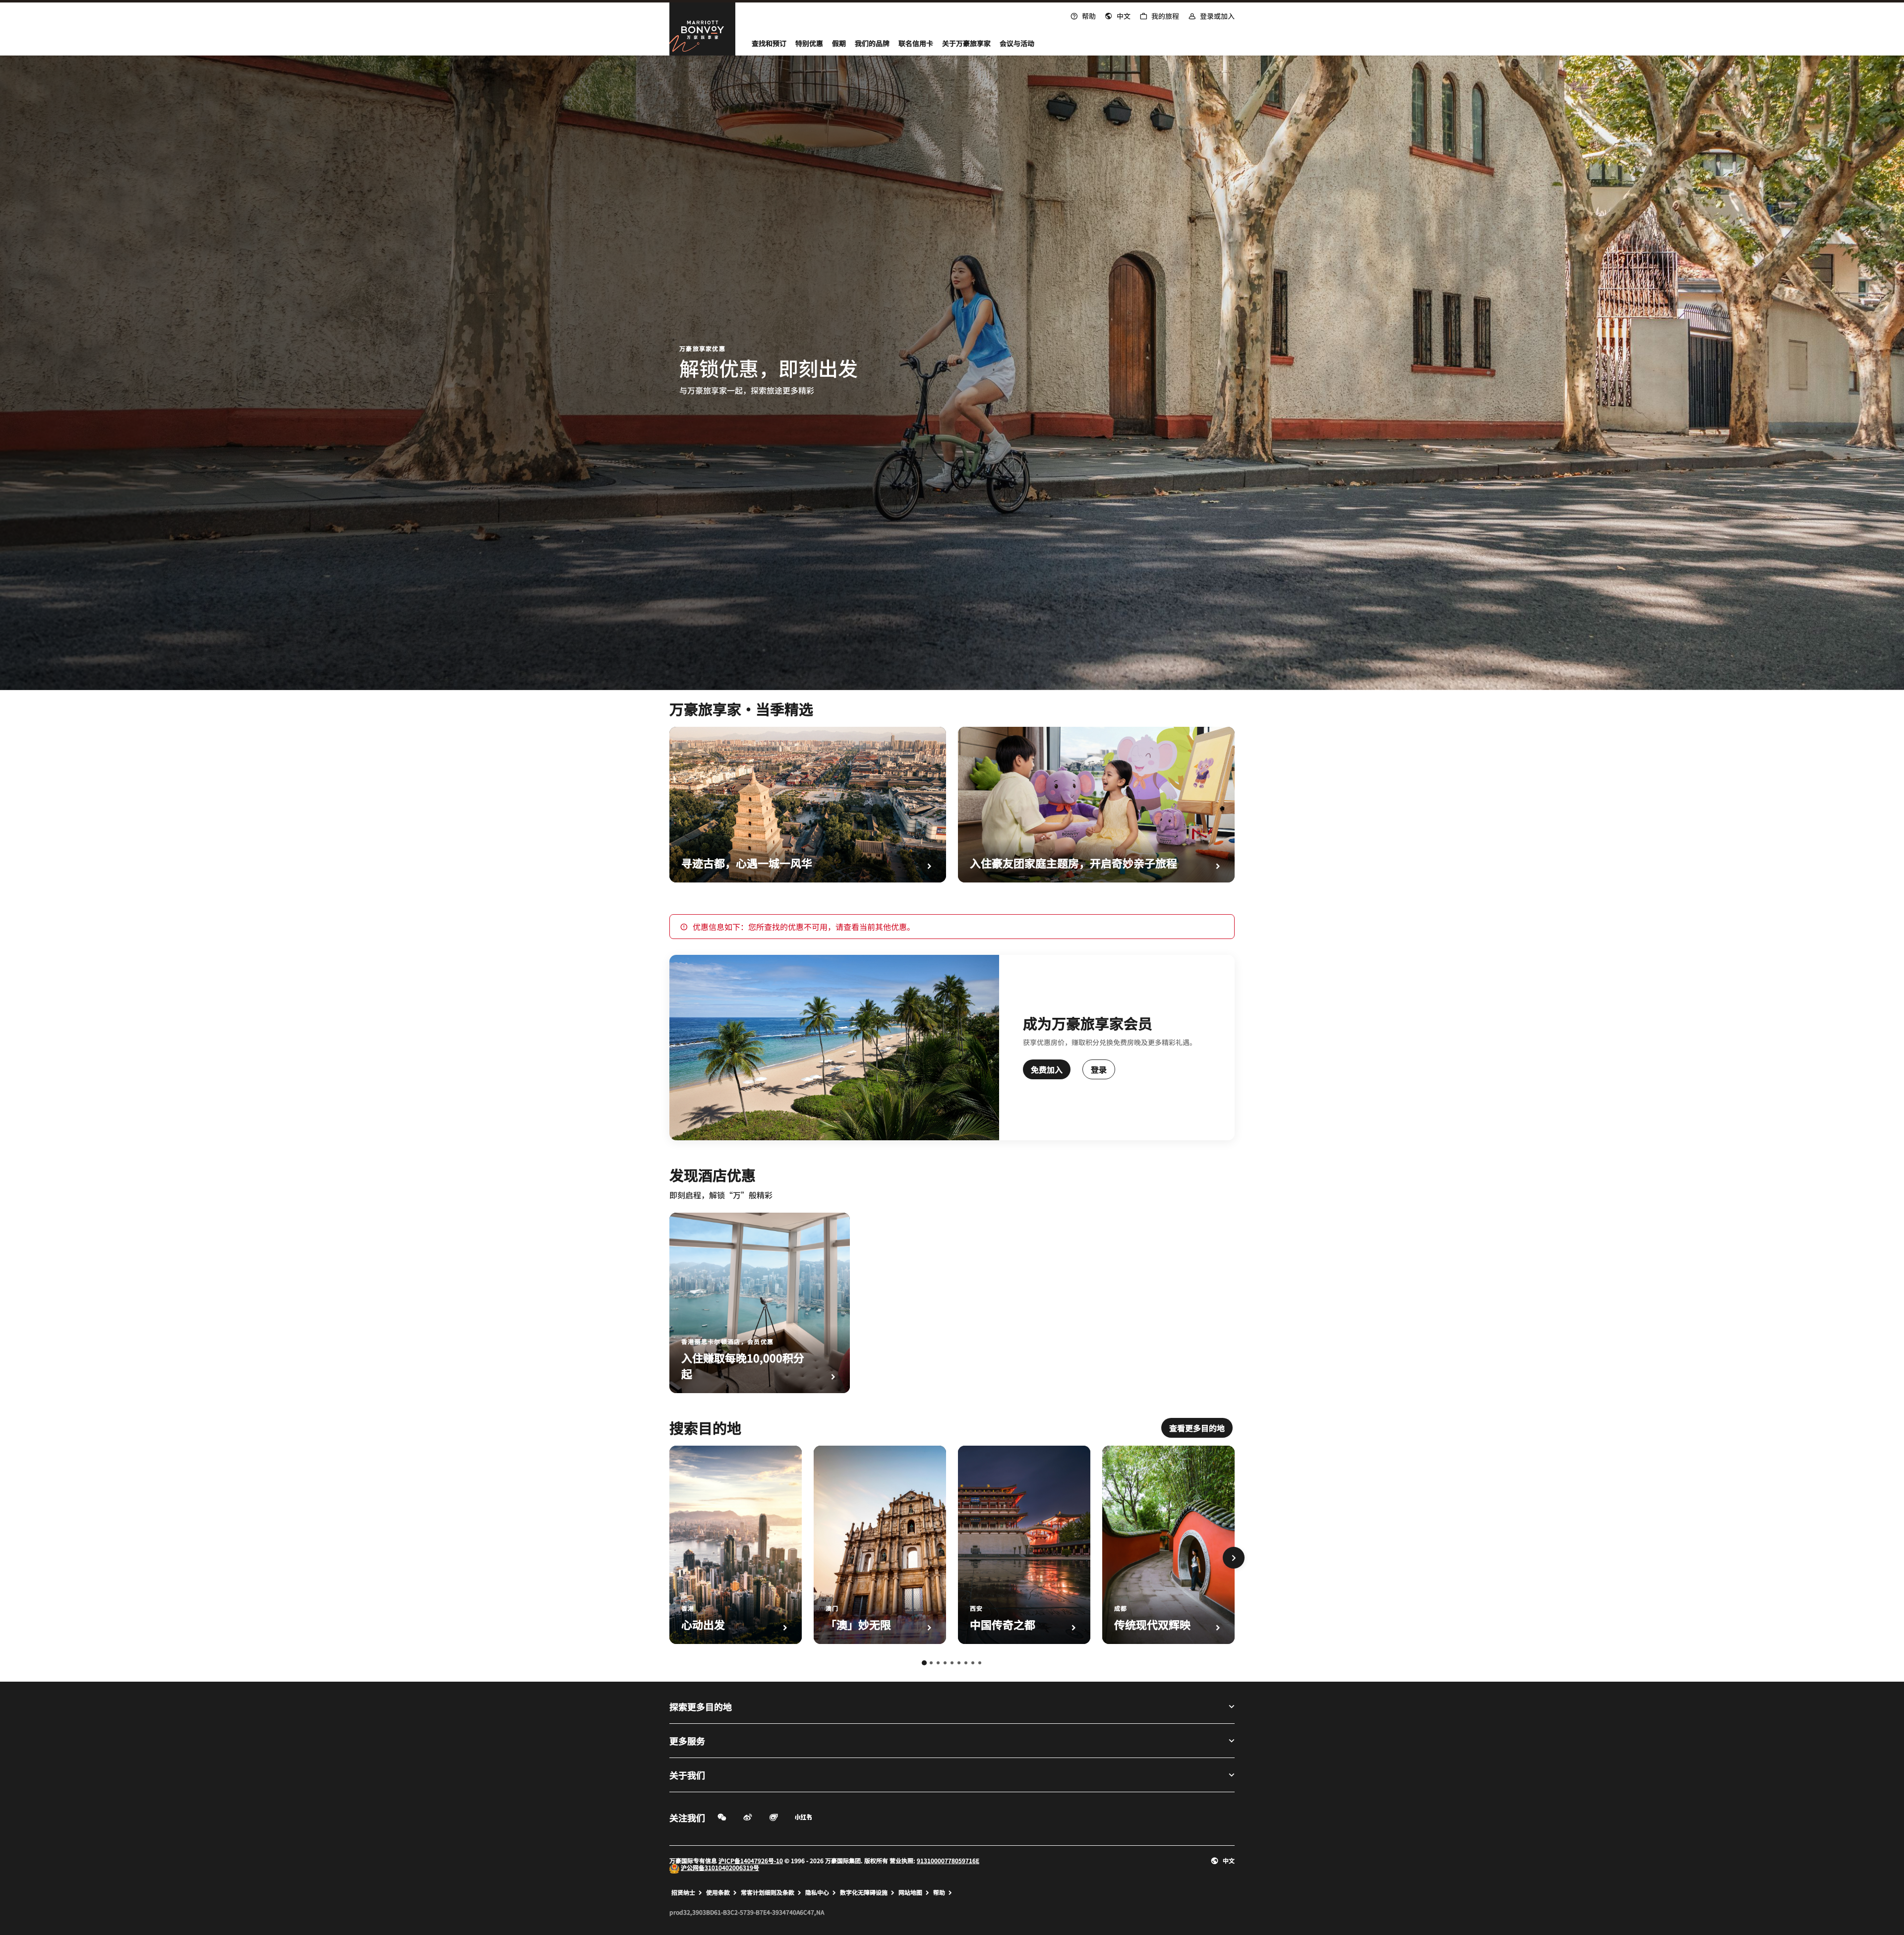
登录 (1099, 1069)
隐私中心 (817, 1892)
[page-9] (980, 1663)
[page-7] (966, 1663)
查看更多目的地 (1197, 1428)
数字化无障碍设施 (864, 1892)
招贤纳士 (683, 1892)
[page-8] (973, 1663)
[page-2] (931, 1663)
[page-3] (938, 1663)
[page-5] (952, 1663)
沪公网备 (693, 1867)
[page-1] (924, 1663)
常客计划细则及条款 (768, 1892)
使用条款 (718, 1892)
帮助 (939, 1892)
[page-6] (959, 1663)
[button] (1118, 15)
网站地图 (910, 1892)
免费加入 (1047, 1069)
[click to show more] (1234, 1558)
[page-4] (945, 1663)
